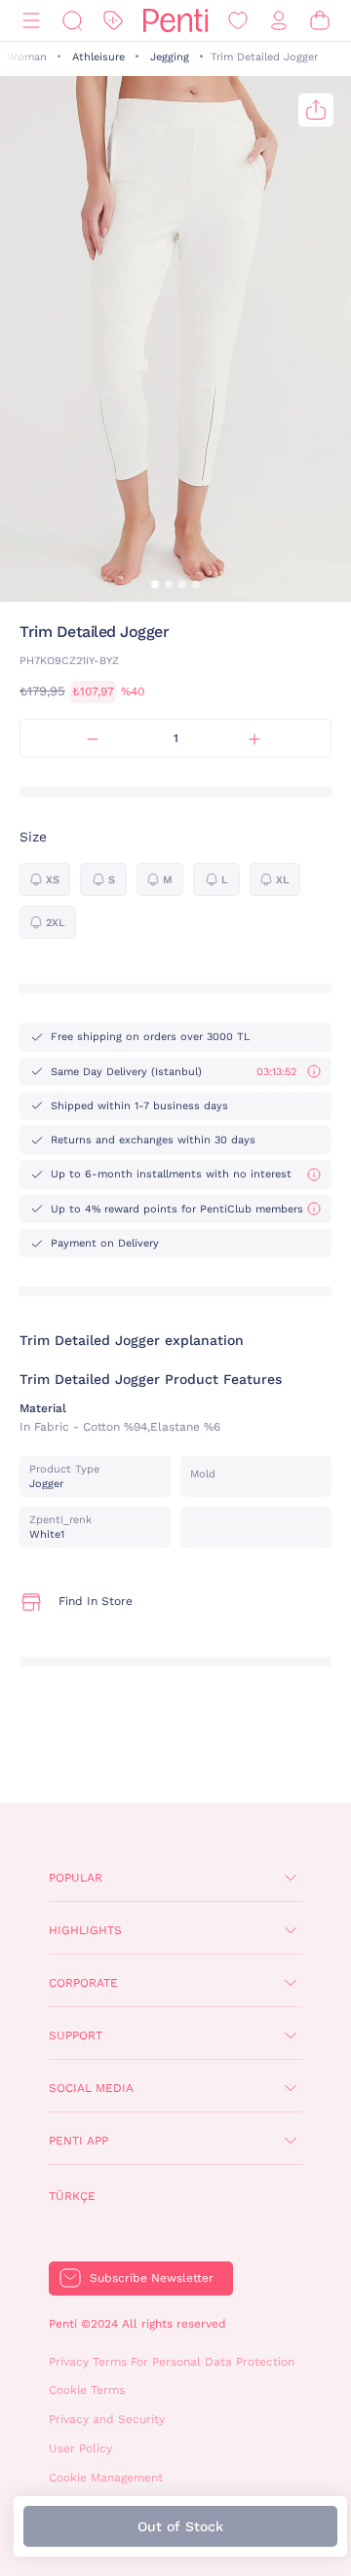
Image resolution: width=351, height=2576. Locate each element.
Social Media (91, 2088)
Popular (76, 1878)
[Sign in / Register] (279, 21)
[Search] (72, 21)
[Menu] (31, 21)
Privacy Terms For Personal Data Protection (172, 2362)
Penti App (78, 2141)
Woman (27, 57)
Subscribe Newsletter (152, 2278)
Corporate (83, 1983)
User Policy (80, 2448)
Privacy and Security (107, 2419)
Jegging (170, 57)
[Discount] (113, 21)
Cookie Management (106, 2478)
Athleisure (98, 57)
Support (76, 2035)
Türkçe (72, 2196)
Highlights (85, 1930)
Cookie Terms (87, 2390)
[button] (155, 584)
